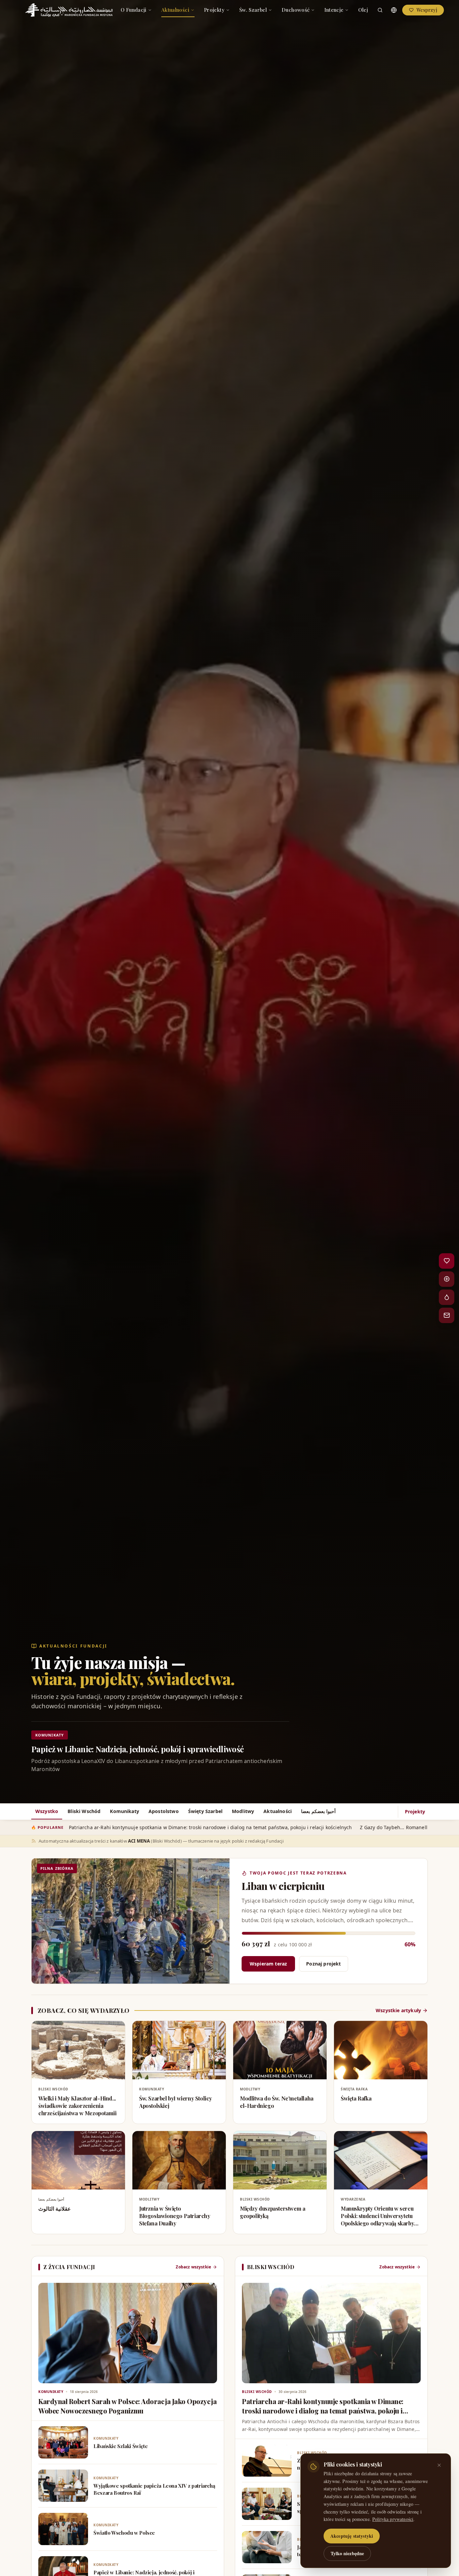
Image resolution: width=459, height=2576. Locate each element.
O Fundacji (134, 10)
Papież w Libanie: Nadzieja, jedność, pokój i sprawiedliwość (138, 1749)
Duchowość (296, 10)
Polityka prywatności (393, 2519)
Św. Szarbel (253, 10)
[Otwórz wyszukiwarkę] (380, 10)
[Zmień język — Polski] (394, 10)
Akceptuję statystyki (352, 2536)
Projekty (214, 10)
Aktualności (175, 10)
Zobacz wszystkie (193, 2267)
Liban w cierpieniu (283, 1886)
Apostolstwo (164, 1811)
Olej (363, 10)
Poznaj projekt (323, 1964)
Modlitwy (243, 1811)
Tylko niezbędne (347, 2553)
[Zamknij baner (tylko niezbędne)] (439, 2465)
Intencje (334, 10)
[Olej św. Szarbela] (447, 1297)
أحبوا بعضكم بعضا (318, 1811)
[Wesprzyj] (447, 1261)
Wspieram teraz (268, 1964)
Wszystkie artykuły (398, 2010)
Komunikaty (124, 1811)
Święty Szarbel (205, 1811)
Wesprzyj (427, 10)
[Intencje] (447, 1279)
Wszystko (47, 1811)
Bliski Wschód (84, 1811)
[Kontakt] (447, 1315)
